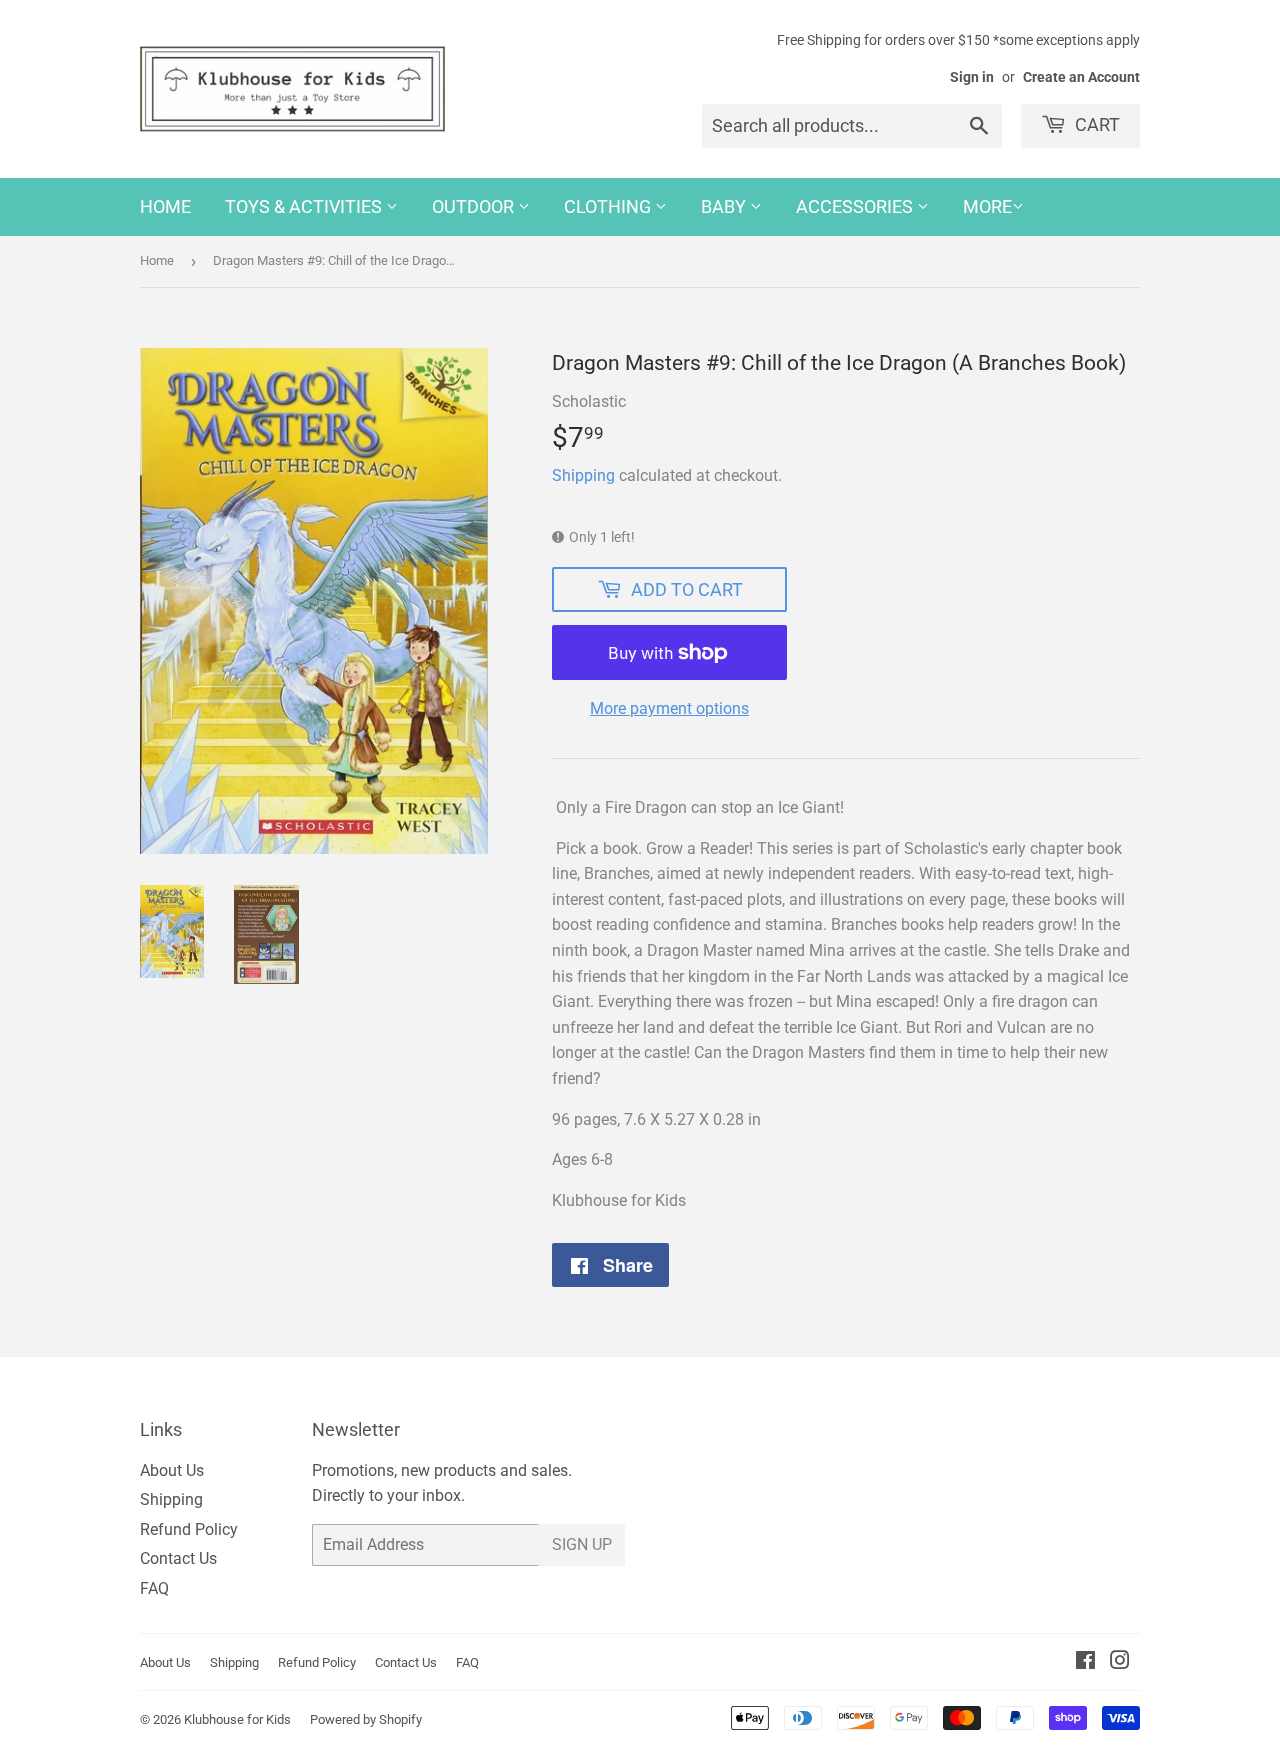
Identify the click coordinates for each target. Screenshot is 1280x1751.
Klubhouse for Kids (237, 1719)
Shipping (583, 475)
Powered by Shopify (366, 1719)
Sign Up (582, 1544)
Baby (725, 206)
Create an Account (1081, 77)
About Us (172, 1470)
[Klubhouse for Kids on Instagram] (1120, 1662)
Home (165, 206)
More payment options (669, 708)
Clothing (609, 206)
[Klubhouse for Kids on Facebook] (1085, 1662)
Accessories (856, 206)
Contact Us (178, 1558)
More (987, 206)
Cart (1095, 124)
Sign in (972, 77)
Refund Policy (189, 1529)
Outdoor (475, 206)
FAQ (154, 1588)
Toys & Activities (305, 206)
